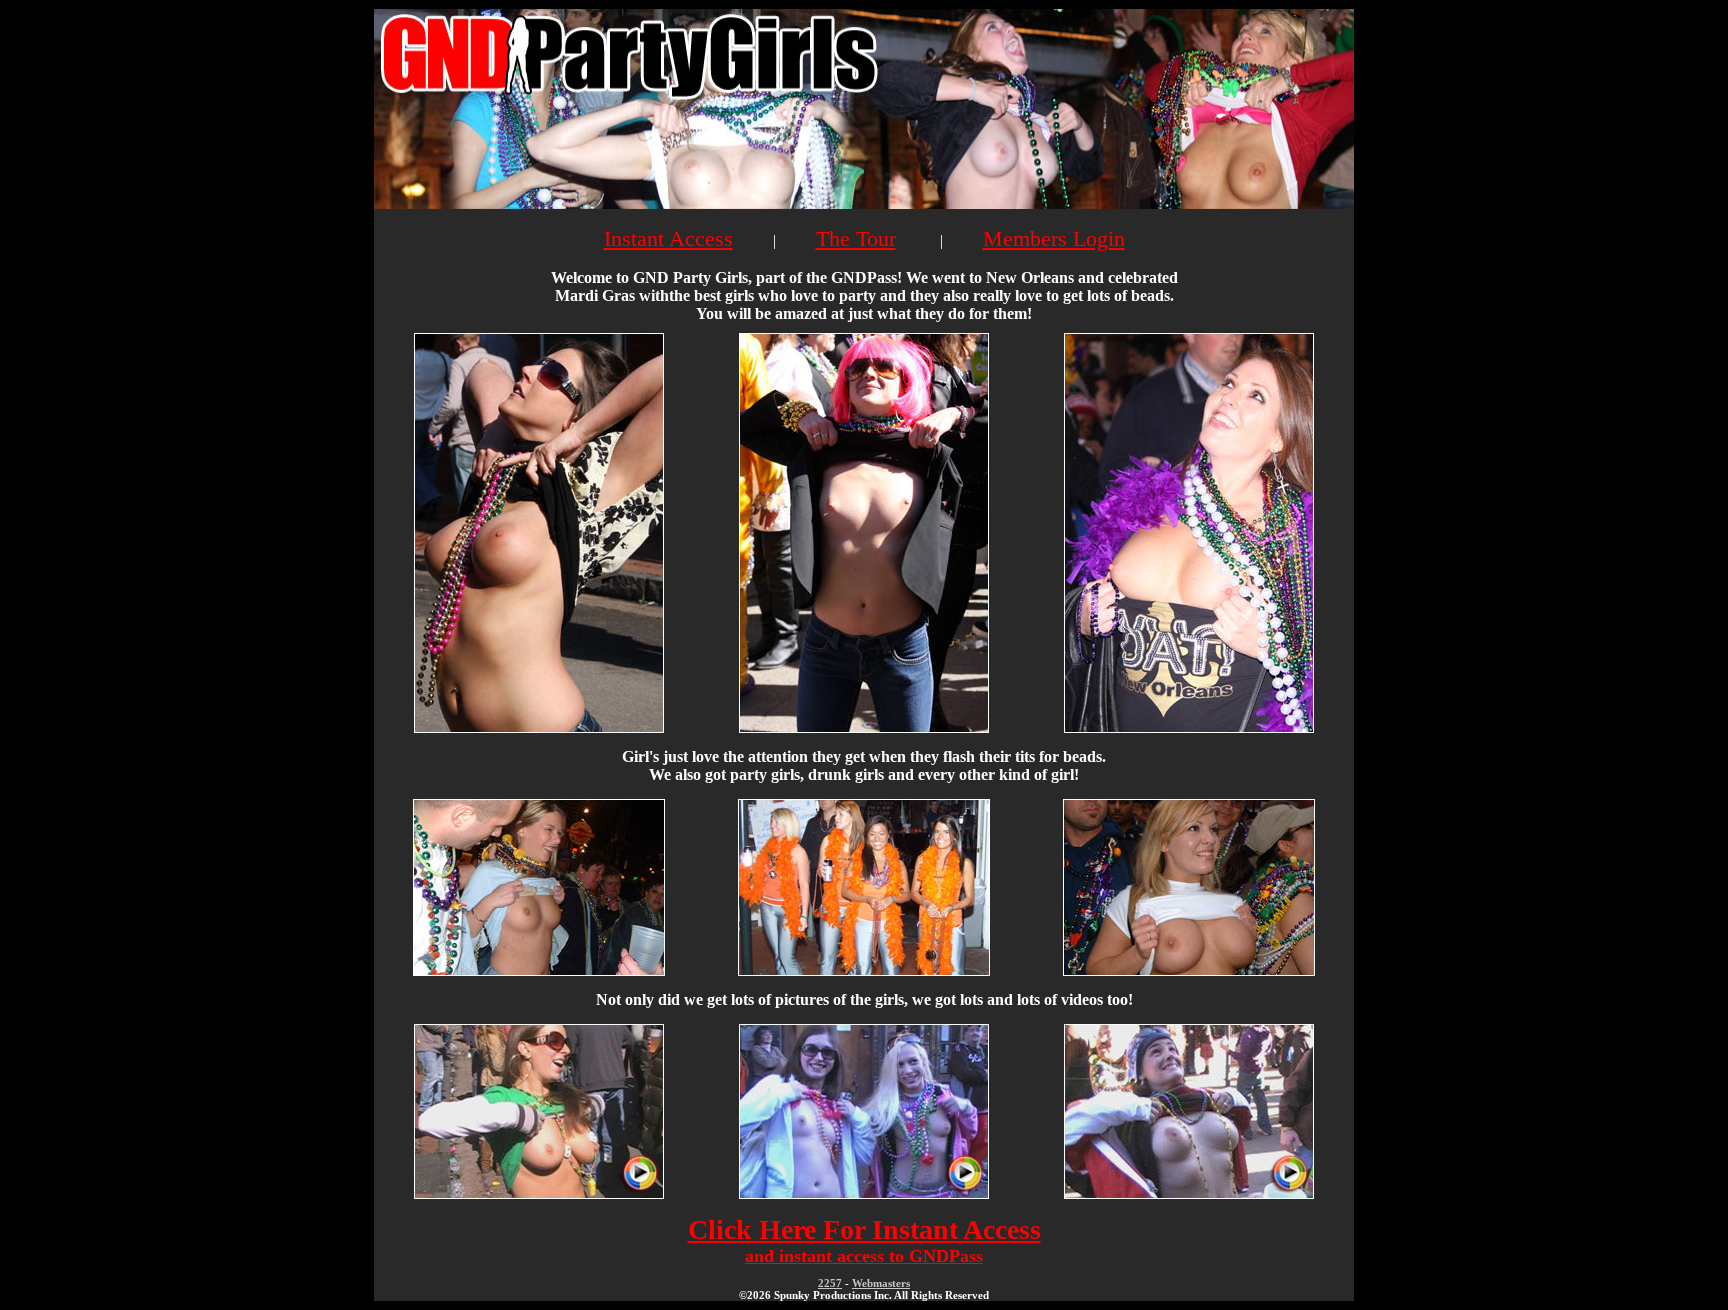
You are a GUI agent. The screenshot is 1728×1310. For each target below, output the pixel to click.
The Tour (856, 238)
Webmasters (881, 1283)
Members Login (1054, 238)
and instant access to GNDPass (864, 1256)
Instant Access (668, 238)
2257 (830, 1283)
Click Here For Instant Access (864, 1229)
